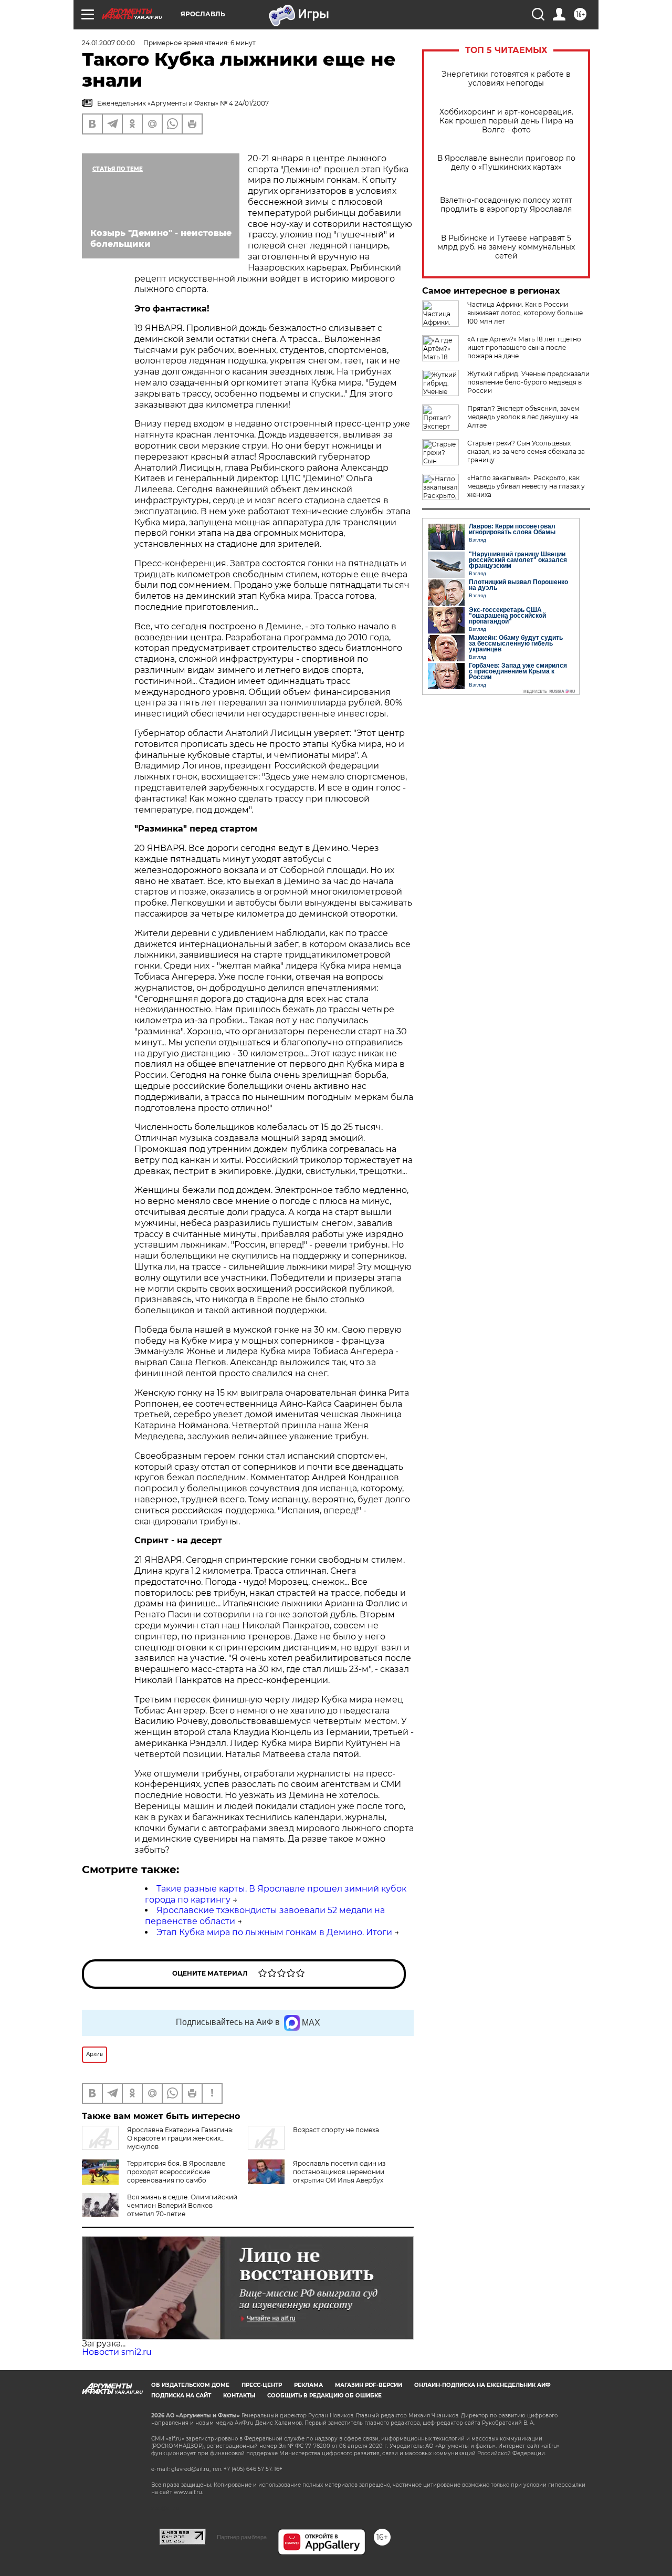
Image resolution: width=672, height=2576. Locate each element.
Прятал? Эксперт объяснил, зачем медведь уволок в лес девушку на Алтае (523, 417)
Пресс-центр (262, 2385)
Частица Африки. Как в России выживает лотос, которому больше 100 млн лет (525, 313)
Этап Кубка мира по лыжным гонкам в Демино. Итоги (274, 1932)
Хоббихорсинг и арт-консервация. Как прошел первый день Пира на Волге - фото (506, 121)
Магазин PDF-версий (369, 2385)
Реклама (308, 2385)
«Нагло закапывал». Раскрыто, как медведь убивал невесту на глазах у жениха (526, 486)
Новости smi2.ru (117, 2352)
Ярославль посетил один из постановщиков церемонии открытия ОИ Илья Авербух (339, 2172)
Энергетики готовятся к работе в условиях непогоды (506, 79)
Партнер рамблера (242, 2537)
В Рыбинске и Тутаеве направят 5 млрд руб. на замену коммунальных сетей (506, 247)
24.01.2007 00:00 (108, 43)
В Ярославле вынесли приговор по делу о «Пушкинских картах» (506, 163)
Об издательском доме (190, 2385)
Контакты (239, 2396)
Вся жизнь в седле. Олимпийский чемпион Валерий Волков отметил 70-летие (182, 2205)
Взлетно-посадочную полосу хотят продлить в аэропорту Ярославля (506, 205)
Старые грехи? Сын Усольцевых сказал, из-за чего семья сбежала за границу (526, 451)
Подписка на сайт (181, 2396)
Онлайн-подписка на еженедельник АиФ (482, 2385)
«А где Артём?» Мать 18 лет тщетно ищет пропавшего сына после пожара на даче (524, 347)
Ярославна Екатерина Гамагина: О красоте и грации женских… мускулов (180, 2138)
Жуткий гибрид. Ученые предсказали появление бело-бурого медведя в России (528, 382)
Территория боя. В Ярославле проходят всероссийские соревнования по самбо (176, 2172)
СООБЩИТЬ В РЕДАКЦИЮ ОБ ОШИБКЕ (324, 2396)
